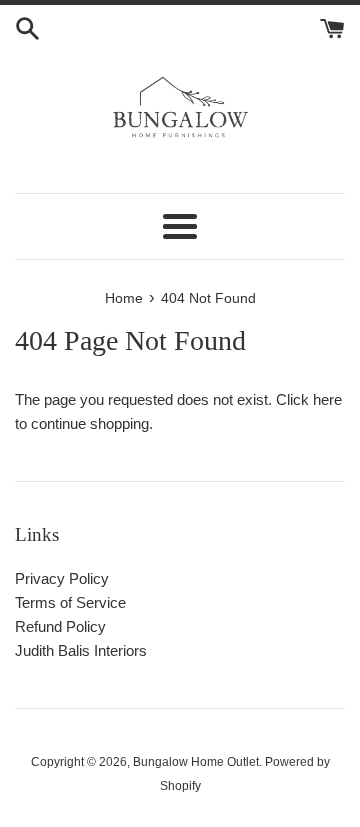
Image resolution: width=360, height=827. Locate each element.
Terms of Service (70, 602)
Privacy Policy (62, 578)
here (327, 399)
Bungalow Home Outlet (196, 762)
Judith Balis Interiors (81, 650)
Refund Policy (60, 626)
